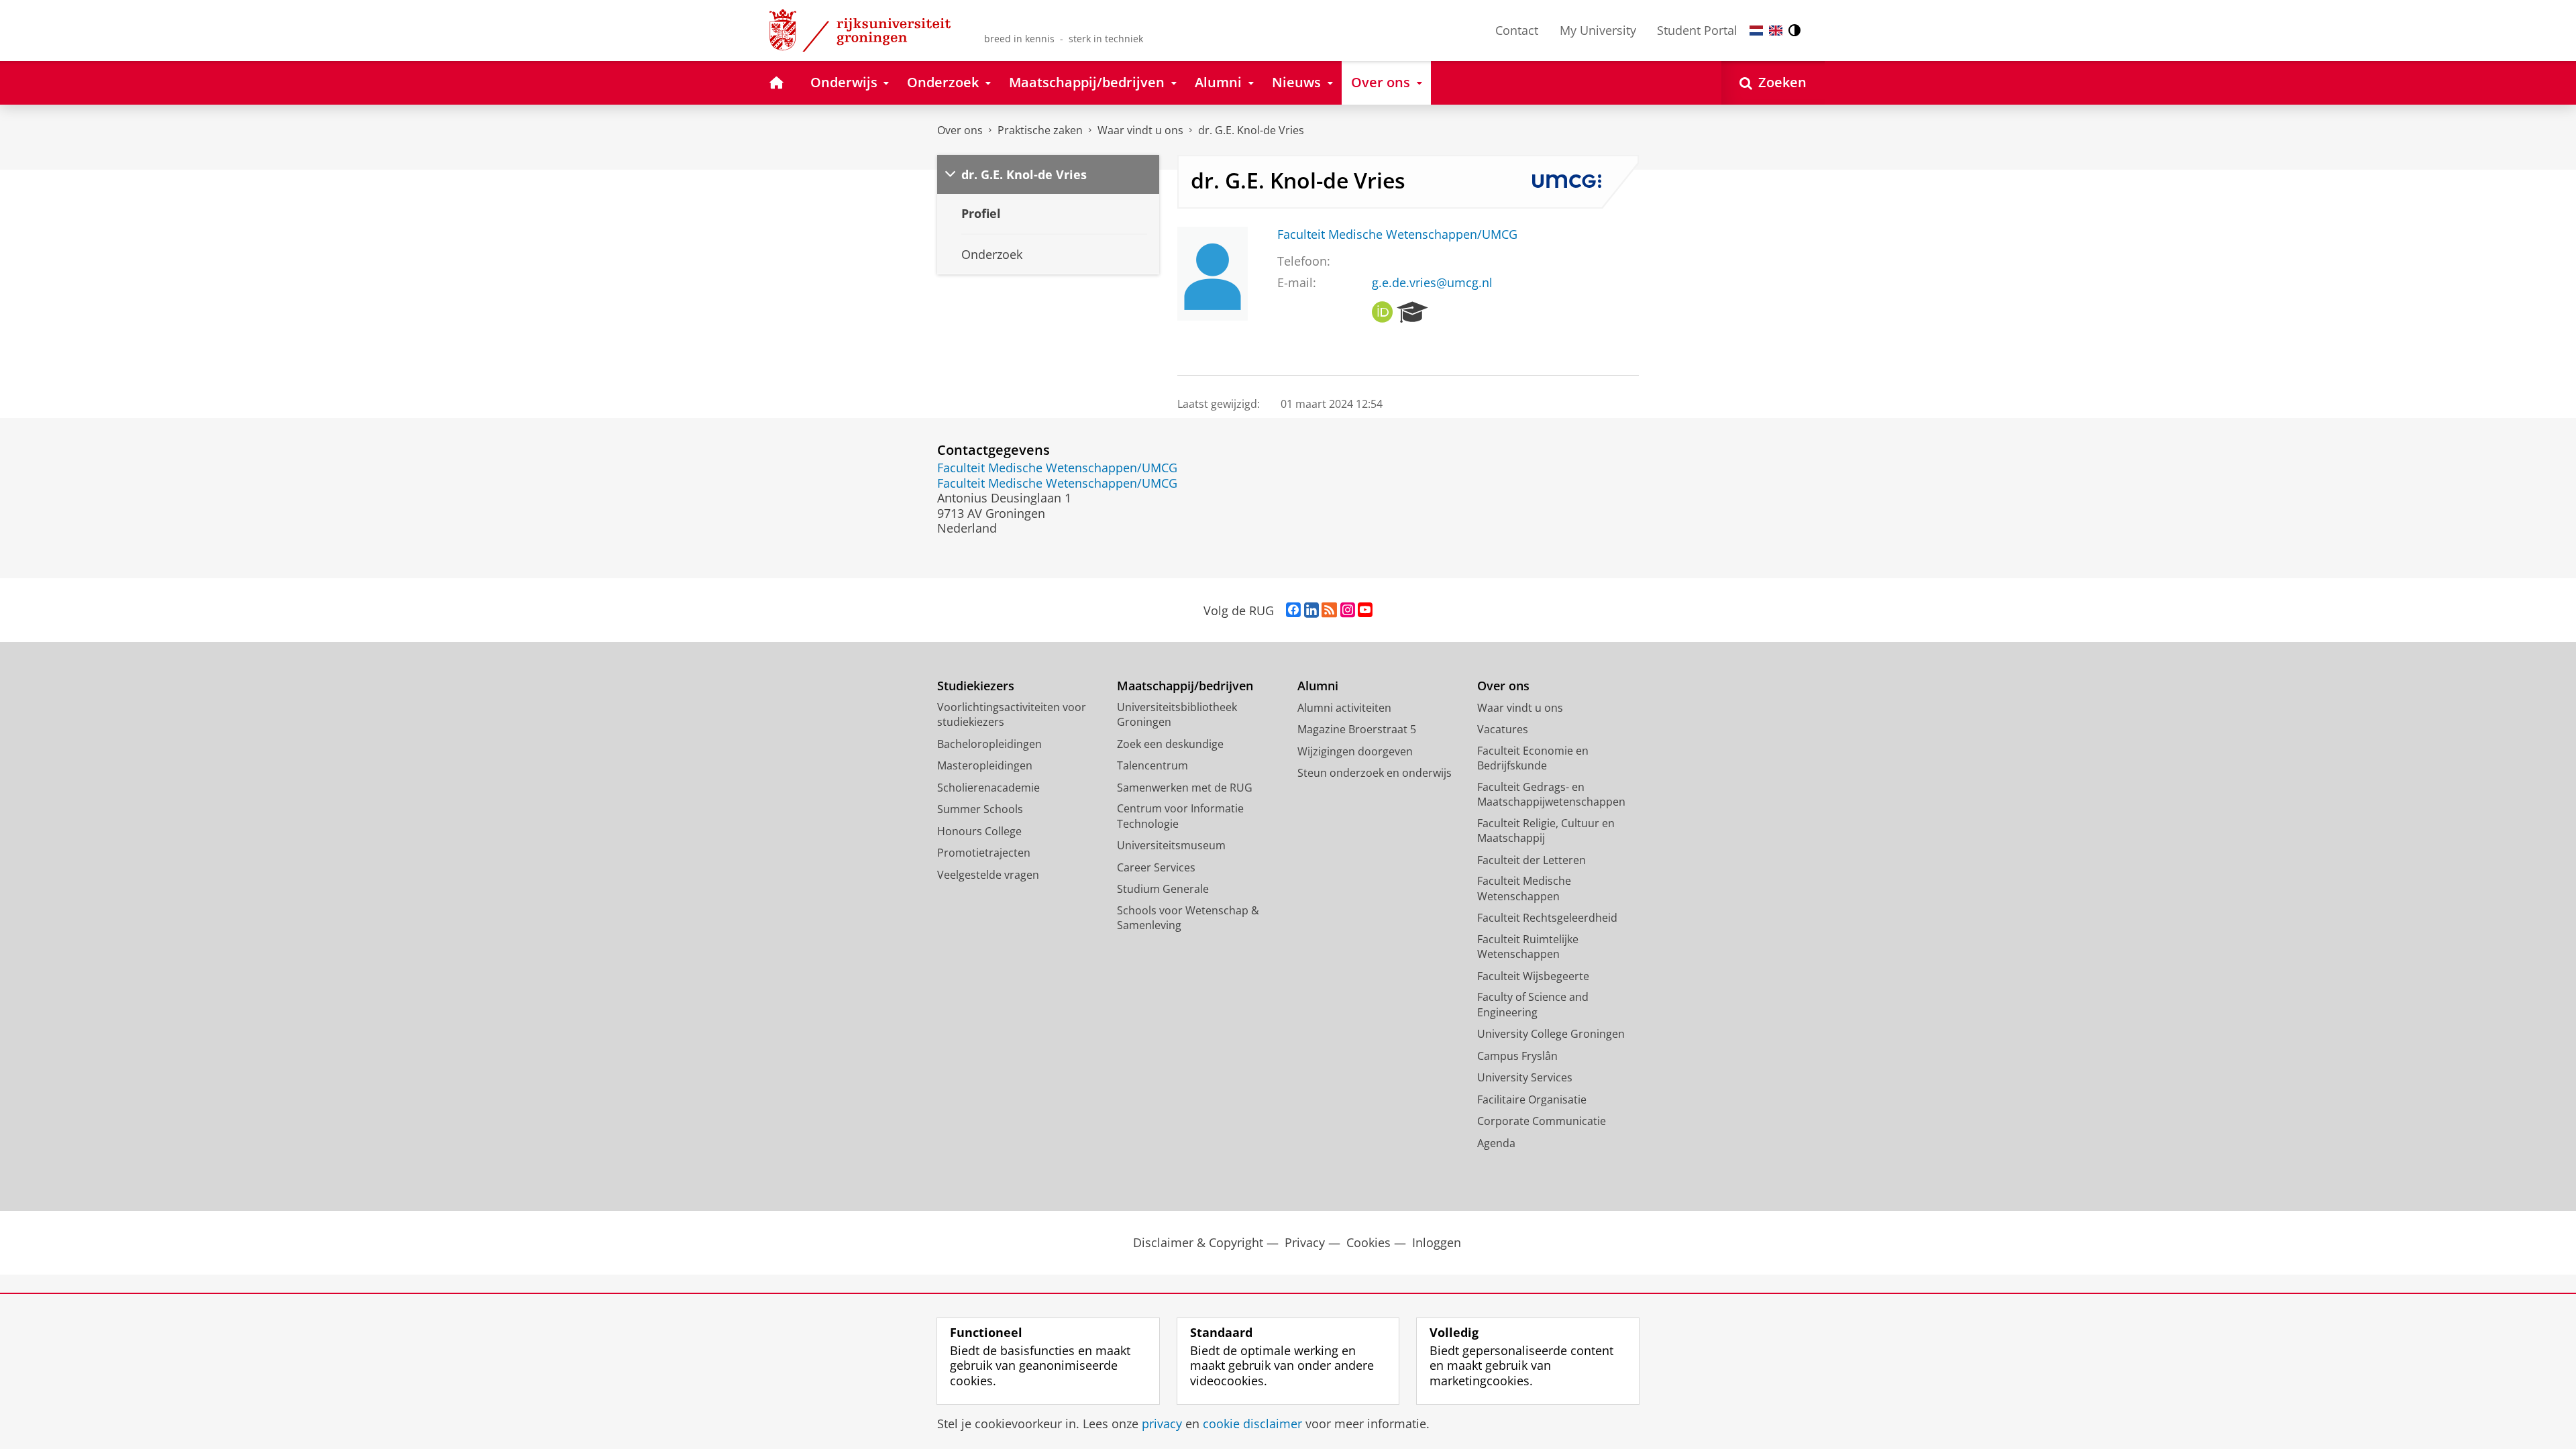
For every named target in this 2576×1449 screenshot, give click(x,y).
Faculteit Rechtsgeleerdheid (1547, 918)
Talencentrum (1152, 765)
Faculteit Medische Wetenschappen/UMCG (1397, 234)
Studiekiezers (976, 686)
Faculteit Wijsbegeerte (1533, 976)
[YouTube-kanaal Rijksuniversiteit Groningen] (1365, 610)
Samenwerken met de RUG (1185, 788)
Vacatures (1503, 729)
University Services (1525, 1077)
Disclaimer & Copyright (1198, 1243)
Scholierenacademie (988, 788)
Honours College (979, 831)
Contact (1517, 30)
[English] (1776, 31)
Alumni (1318, 686)
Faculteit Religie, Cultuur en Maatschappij (1546, 831)
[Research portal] (1412, 313)
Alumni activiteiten (1344, 708)
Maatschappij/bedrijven (1185, 686)
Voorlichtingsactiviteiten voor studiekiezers (1012, 715)
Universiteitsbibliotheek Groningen (1177, 715)
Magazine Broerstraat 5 (1357, 729)
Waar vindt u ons (1140, 130)
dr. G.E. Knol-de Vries (1251, 130)
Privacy (1305, 1243)
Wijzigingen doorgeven (1355, 751)
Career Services (1156, 867)
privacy (1162, 1424)
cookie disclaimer (1252, 1424)
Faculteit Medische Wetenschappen (1524, 889)
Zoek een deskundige (1170, 744)
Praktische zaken (1040, 130)
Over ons (960, 130)
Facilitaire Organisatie (1532, 1099)
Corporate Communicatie (1542, 1121)
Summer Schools (980, 809)
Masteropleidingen (985, 765)
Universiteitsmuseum (1171, 845)
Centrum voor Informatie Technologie (1180, 816)
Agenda (1496, 1143)
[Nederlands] (1756, 31)
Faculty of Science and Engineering (1533, 1005)
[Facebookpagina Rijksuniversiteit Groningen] (1293, 610)
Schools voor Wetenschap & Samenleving (1188, 918)
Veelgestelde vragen (988, 875)
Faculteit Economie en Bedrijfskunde (1533, 758)
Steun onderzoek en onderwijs (1375, 773)
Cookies (1368, 1243)
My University (1598, 30)
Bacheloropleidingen (989, 744)
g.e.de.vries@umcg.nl (1432, 283)
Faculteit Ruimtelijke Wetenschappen (1528, 947)
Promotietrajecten (984, 853)
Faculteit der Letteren (1532, 860)
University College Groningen (1551, 1034)
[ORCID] (1383, 313)
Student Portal (1697, 30)
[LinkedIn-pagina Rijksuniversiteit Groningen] (1311, 610)
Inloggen (1437, 1243)
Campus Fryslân (1517, 1056)
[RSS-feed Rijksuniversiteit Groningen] (1329, 610)
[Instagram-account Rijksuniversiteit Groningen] (1348, 610)
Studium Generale (1163, 889)
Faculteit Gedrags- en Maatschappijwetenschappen (1551, 795)
